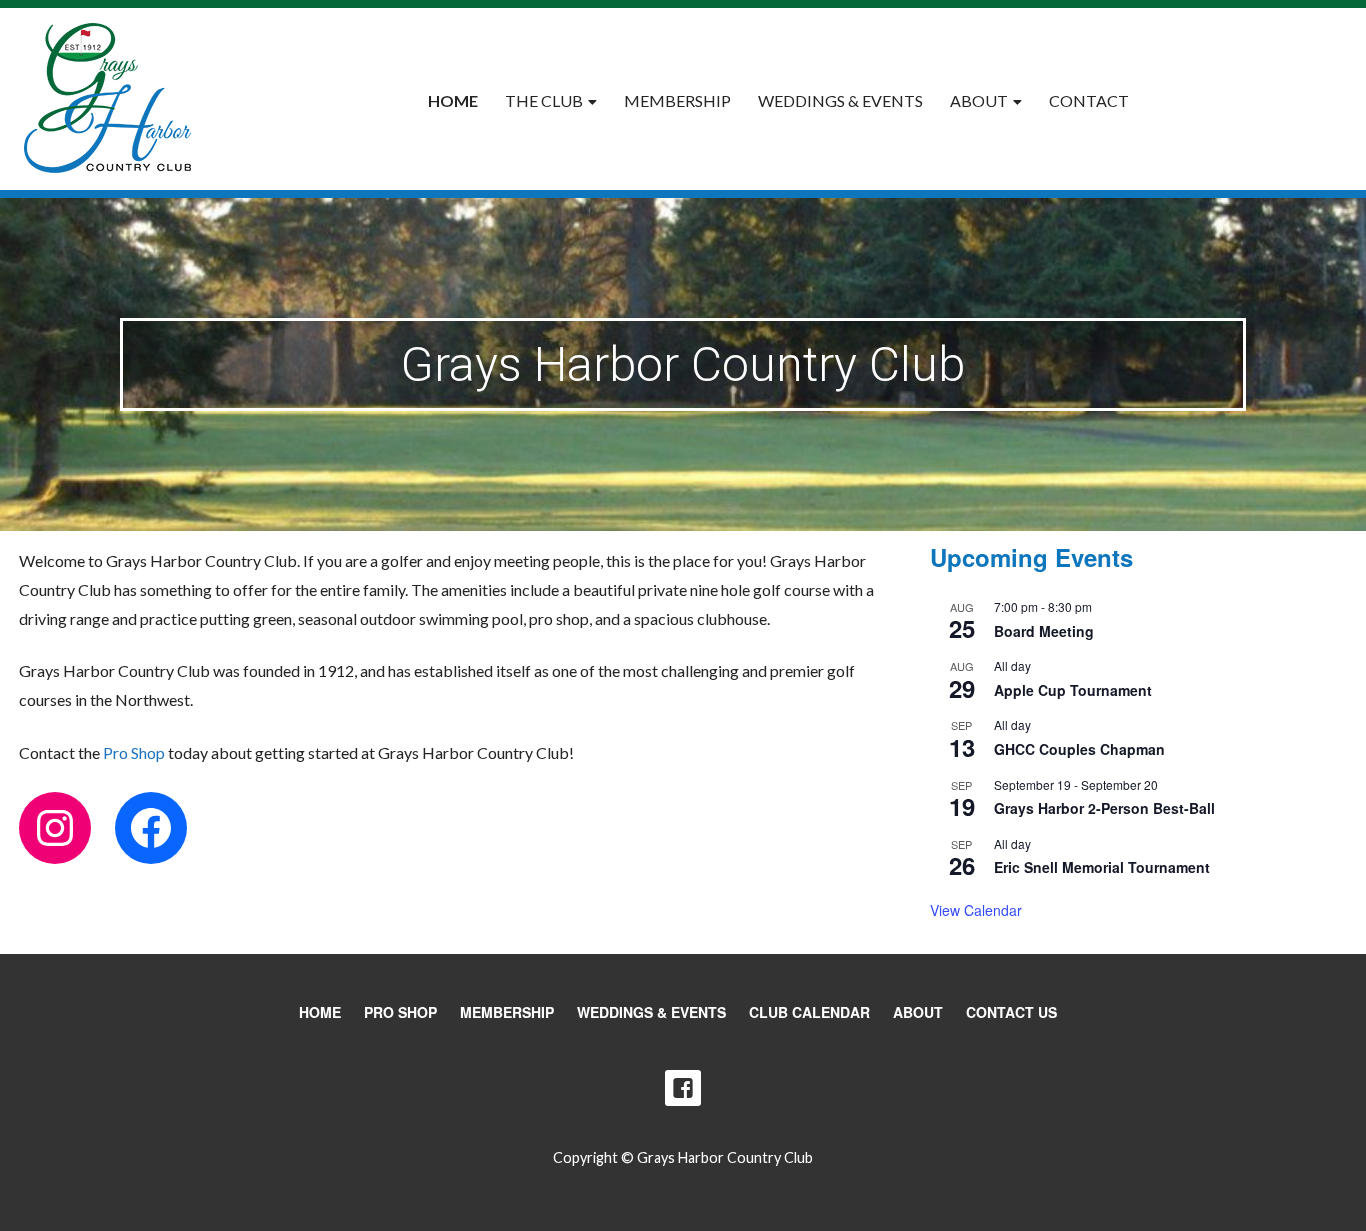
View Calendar (976, 910)
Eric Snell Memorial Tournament (1102, 867)
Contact (1089, 100)
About (979, 100)
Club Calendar (809, 1012)
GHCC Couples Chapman (1079, 749)
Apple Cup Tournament (1073, 690)
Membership (677, 100)
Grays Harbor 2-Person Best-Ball (1104, 808)
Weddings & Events (840, 100)
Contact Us (1011, 1012)
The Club (544, 100)
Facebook (683, 1088)
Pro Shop (134, 752)
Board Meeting (1044, 631)
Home (453, 100)
